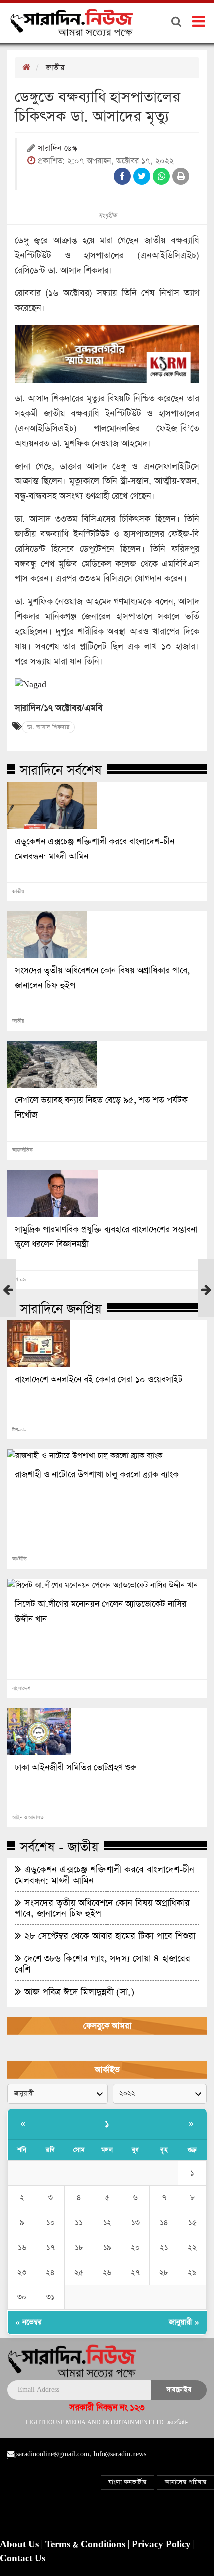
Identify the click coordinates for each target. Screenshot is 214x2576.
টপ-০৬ (19, 1280)
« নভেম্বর (29, 2322)
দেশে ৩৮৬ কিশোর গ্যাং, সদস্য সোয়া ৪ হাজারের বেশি (103, 1964)
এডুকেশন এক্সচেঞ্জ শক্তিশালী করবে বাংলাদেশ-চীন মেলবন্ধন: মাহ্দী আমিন (95, 849)
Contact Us (23, 2559)
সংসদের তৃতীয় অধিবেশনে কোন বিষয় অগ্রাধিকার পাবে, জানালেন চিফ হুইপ (102, 978)
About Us (21, 2545)
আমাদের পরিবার (185, 2482)
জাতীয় (55, 67)
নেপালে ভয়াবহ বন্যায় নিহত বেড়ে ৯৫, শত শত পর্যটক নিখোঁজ (101, 1108)
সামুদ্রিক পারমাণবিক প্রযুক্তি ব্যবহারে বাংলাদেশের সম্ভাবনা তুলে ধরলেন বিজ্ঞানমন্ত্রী (106, 1237)
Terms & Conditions (87, 2545)
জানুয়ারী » (184, 2322)
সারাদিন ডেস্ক (57, 149)
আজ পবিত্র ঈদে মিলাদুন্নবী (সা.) (78, 1992)
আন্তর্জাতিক (23, 1150)
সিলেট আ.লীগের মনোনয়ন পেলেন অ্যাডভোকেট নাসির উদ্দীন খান (101, 1612)
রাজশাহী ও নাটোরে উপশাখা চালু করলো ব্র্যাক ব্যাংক (97, 1475)
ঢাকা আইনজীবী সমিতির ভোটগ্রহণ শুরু (76, 1768)
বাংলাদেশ (21, 1689)
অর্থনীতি (20, 1559)
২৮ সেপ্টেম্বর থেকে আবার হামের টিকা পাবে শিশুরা (108, 1936)
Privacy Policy (162, 2545)
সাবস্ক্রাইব (179, 2390)
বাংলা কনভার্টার (127, 2482)
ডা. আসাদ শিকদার (48, 727)
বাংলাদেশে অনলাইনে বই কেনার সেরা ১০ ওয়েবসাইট (99, 1380)
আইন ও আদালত (28, 1818)
